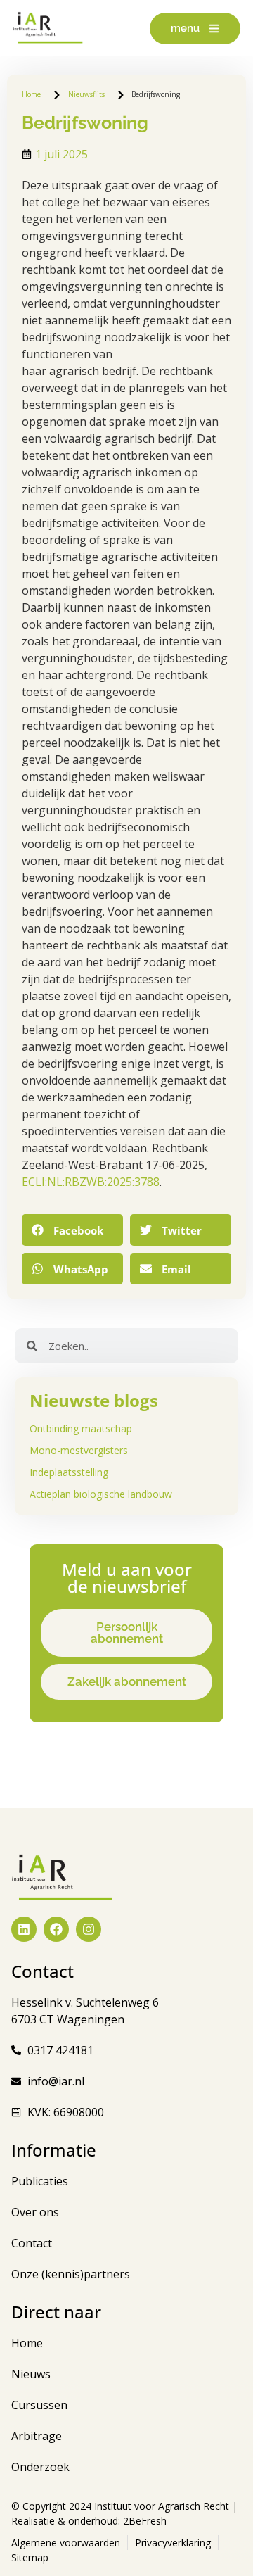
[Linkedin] (24, 1929)
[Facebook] (56, 1929)
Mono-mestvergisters (79, 1450)
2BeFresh (143, 2521)
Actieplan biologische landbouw (101, 1494)
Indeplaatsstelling (69, 1472)
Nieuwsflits (86, 94)
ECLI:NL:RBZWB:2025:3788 (91, 1182)
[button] (72, 1230)
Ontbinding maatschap (81, 1428)
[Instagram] (89, 1929)
